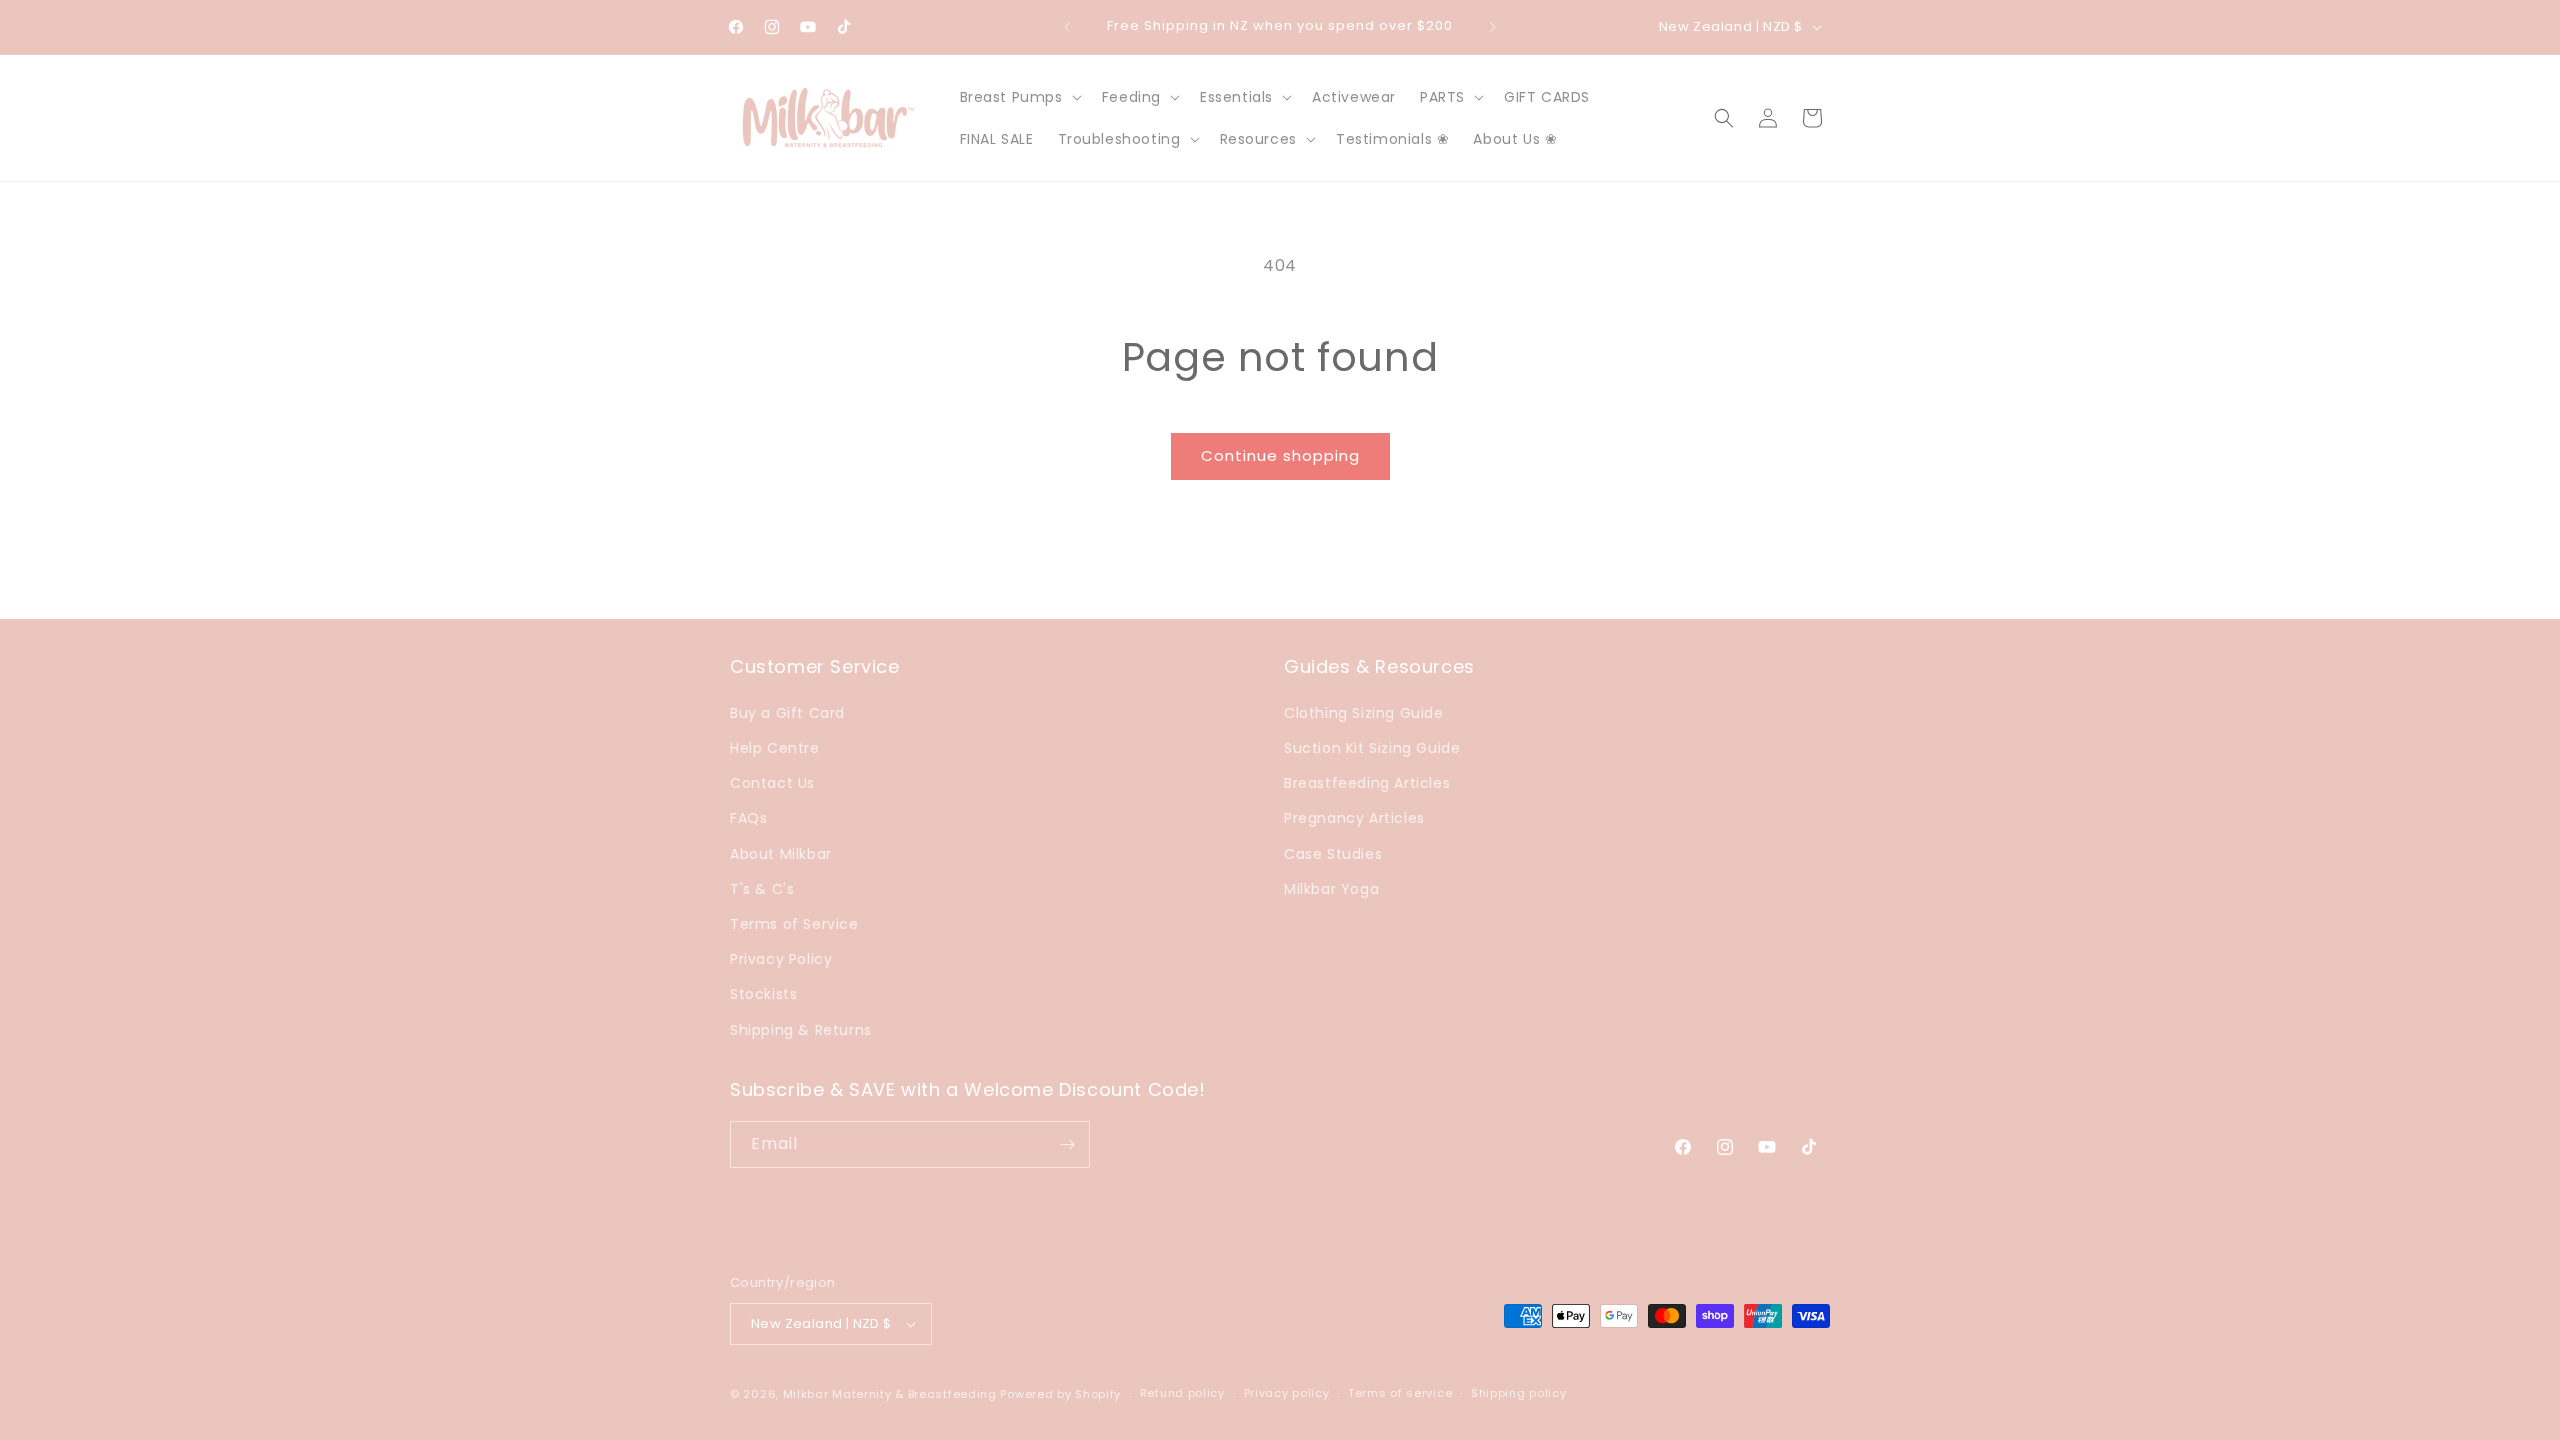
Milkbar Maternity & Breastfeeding (890, 1394)
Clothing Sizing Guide (1364, 713)
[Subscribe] (1067, 1144)
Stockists (763, 994)
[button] (1019, 97)
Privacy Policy (781, 959)
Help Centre (775, 748)
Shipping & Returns (801, 1030)
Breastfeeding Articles (1367, 783)
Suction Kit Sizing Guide (1372, 748)
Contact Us (772, 783)
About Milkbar (781, 854)
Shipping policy (1519, 1393)
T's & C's (762, 889)
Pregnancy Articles (1354, 818)
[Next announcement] (1493, 27)
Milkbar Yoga (1331, 889)
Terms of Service (794, 924)
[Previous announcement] (1067, 27)
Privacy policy (1287, 1393)
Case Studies (1333, 854)
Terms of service (1400, 1393)
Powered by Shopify (1060, 1394)
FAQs (748, 818)
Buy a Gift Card (787, 713)
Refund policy (1182, 1393)
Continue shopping (1280, 455)
